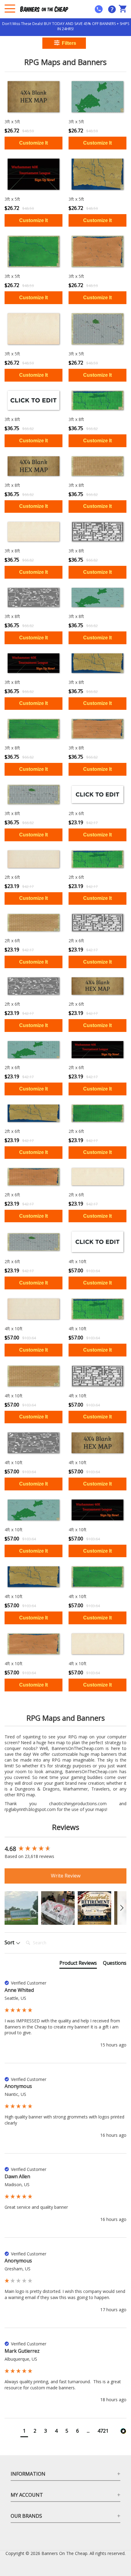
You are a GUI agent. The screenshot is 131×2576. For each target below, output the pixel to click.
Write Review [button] (66, 1876)
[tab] (78, 1964)
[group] (65, 1849)
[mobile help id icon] (99, 9)
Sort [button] (10, 1942)
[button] (21, 1908)
